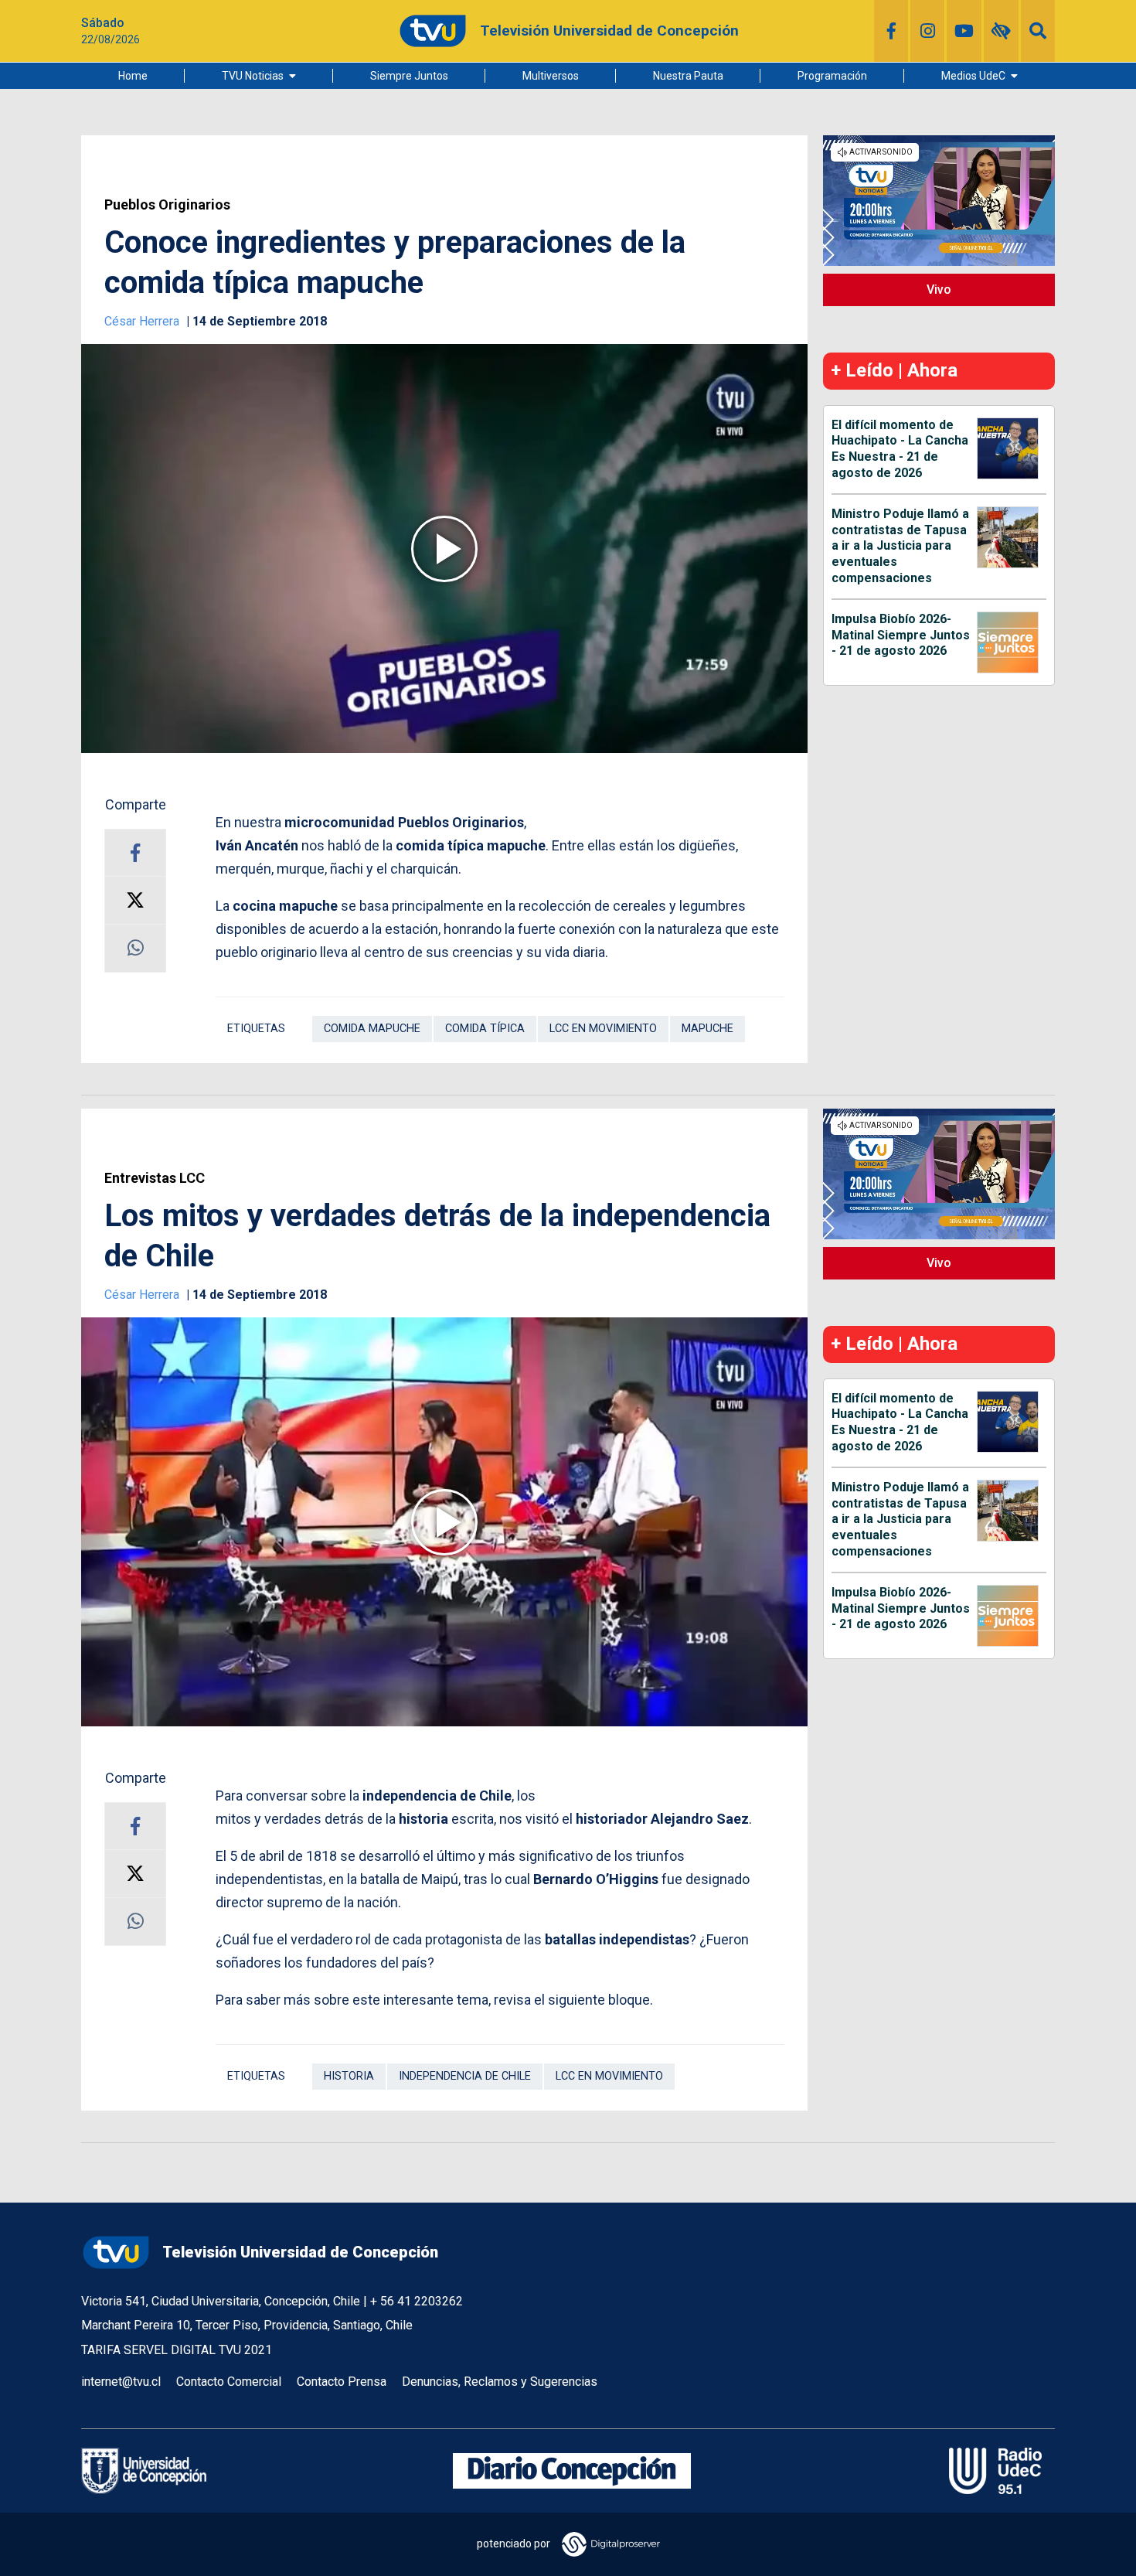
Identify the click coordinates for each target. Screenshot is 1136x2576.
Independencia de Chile (465, 2076)
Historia (349, 2076)
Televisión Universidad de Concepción (300, 2252)
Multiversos (551, 76)
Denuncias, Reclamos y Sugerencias (500, 2382)
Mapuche (707, 1029)
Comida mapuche (372, 1029)
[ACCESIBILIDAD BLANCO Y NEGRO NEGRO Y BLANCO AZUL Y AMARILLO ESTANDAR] (1001, 31)
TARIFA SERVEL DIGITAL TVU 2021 (177, 2350)
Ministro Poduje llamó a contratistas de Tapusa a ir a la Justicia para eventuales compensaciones (900, 546)
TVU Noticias (253, 76)
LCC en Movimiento (603, 1029)
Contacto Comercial (229, 2382)
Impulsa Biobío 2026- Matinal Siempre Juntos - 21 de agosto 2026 (901, 635)
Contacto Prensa (342, 2382)
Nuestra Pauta (688, 76)
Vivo (939, 290)
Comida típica (485, 1029)
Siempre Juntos (409, 76)
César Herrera (143, 321)
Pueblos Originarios (167, 205)
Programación (832, 76)
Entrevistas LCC (155, 1178)
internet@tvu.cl (121, 2382)
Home (133, 76)
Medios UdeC (973, 76)
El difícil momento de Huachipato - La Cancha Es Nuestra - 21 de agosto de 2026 (900, 449)
